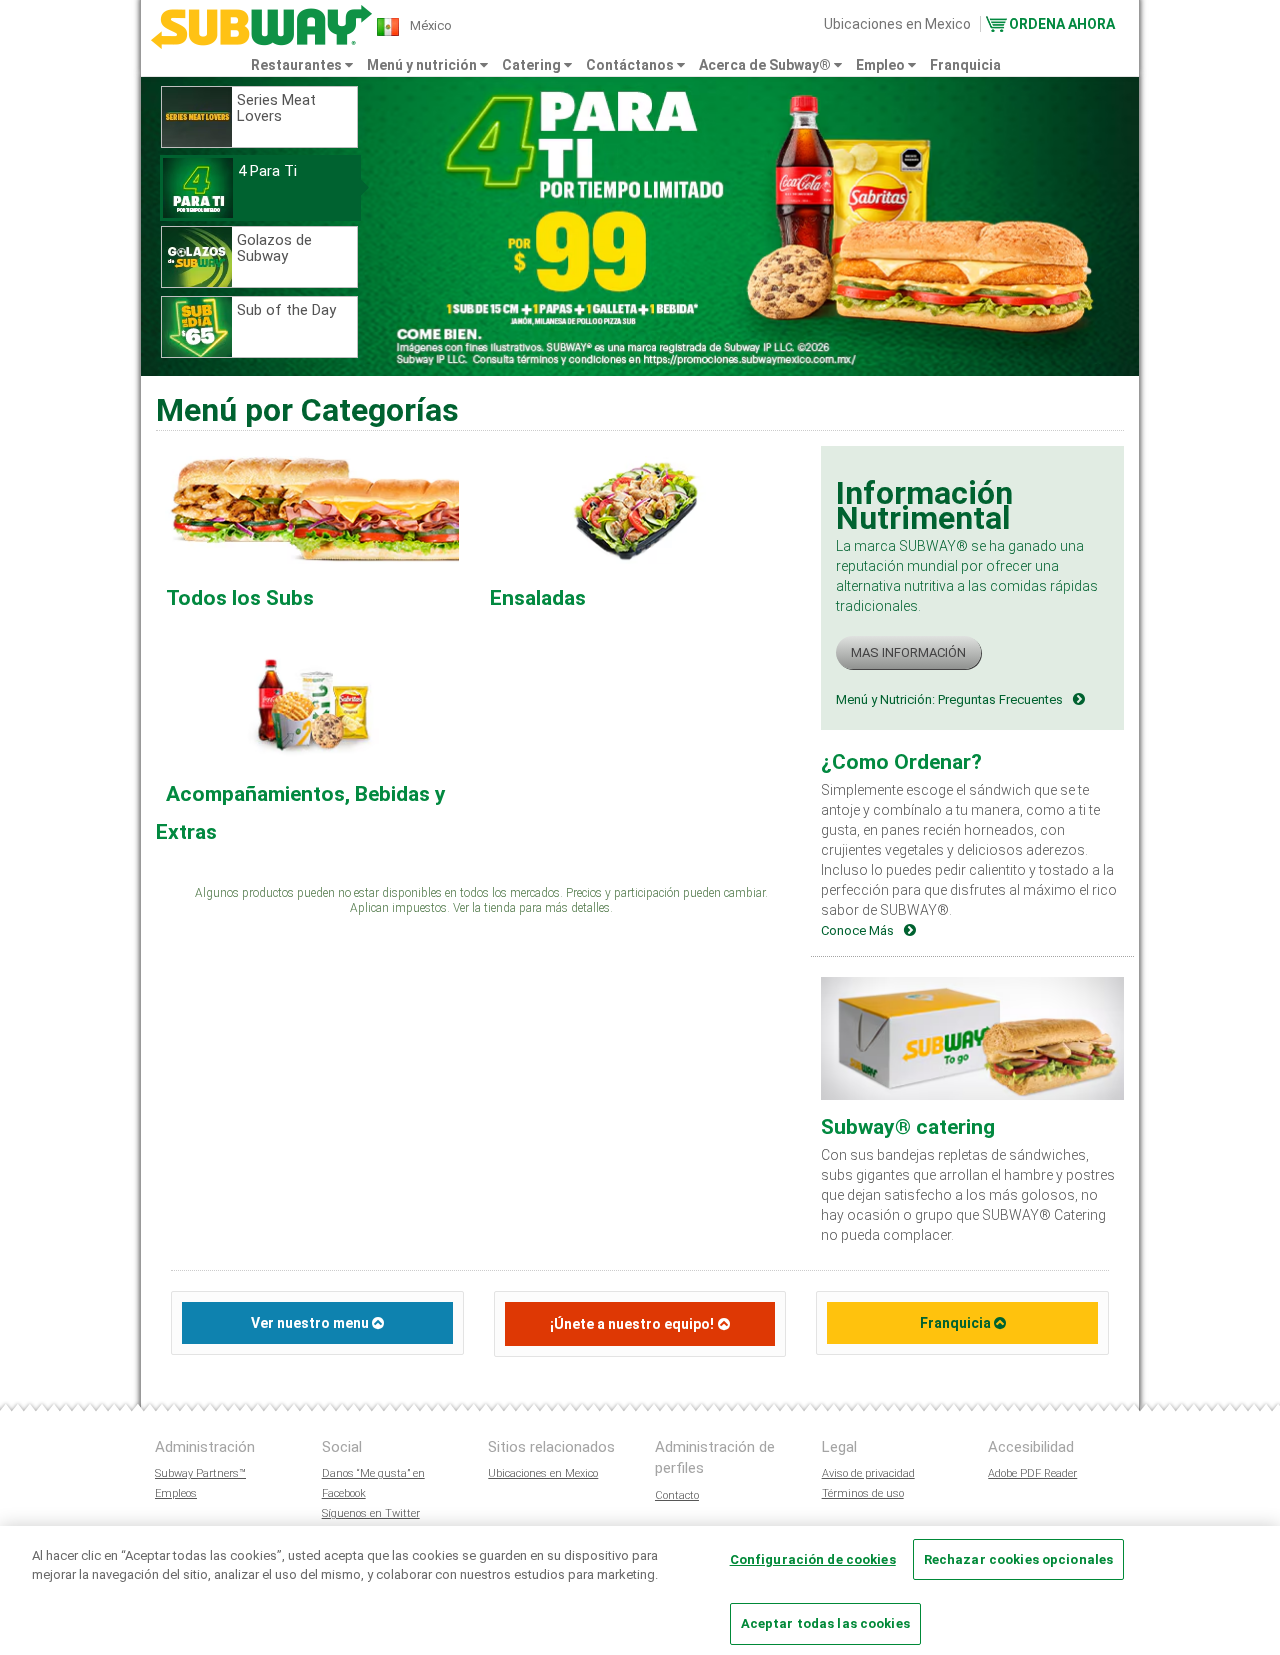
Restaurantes (298, 65)
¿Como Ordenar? (901, 762)
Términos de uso (863, 1493)
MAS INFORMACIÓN (908, 652)
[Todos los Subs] (312, 509)
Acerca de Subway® (766, 65)
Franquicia (965, 65)
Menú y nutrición (423, 65)
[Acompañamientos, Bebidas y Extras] (312, 705)
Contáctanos (631, 65)
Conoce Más (857, 930)
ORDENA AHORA (1062, 24)
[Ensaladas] (636, 509)
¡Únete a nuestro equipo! (632, 1324)
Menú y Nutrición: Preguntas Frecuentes (949, 699)
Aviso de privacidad (868, 1473)
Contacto (677, 1495)
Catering (533, 65)
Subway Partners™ (200, 1473)
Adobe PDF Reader (1032, 1473)
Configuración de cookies (813, 1559)
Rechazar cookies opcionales (1019, 1559)
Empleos (176, 1493)
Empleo (882, 65)
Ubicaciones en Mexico (897, 24)
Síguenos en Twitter (371, 1513)
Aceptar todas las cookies (825, 1623)
